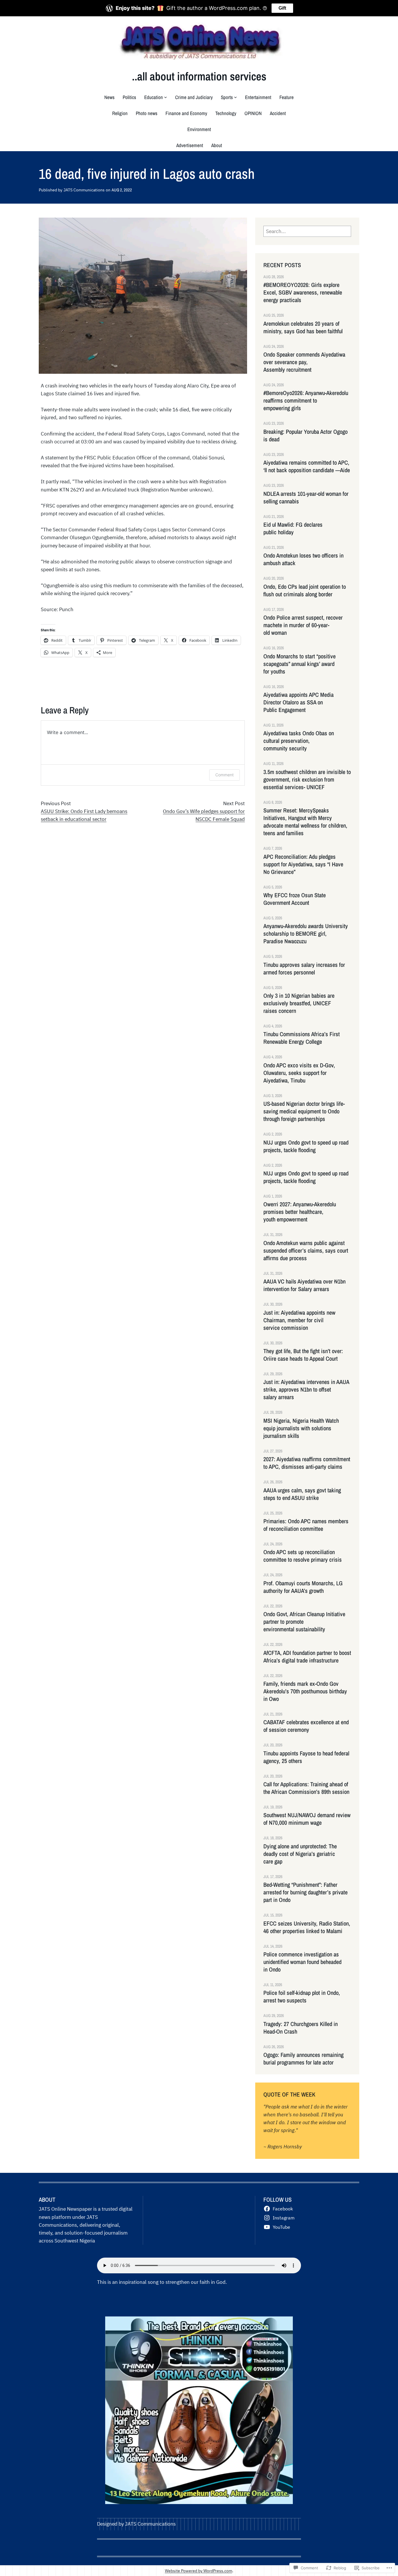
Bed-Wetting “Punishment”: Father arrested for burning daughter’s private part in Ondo (305, 1892)
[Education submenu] (165, 97)
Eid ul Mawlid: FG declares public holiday (293, 528)
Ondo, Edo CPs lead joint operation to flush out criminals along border (305, 590)
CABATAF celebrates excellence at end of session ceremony (306, 1726)
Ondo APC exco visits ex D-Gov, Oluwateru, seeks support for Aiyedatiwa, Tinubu (299, 1073)
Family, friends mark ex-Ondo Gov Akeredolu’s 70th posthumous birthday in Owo (305, 1691)
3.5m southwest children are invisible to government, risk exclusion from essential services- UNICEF (307, 780)
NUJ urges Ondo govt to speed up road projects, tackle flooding (306, 1146)
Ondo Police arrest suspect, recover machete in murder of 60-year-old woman (303, 625)
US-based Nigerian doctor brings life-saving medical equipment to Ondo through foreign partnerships (304, 1111)
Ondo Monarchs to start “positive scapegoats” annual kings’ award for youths (300, 664)
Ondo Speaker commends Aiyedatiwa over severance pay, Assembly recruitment (304, 362)
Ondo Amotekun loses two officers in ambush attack (303, 559)
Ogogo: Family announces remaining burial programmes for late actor (303, 2059)
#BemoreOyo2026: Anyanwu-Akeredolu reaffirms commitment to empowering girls (306, 401)
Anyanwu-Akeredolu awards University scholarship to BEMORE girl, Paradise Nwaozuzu (306, 934)
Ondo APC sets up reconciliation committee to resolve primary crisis (303, 1556)
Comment (224, 775)
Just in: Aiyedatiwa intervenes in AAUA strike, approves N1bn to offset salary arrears (306, 1390)
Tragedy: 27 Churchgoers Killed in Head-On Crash (301, 2028)
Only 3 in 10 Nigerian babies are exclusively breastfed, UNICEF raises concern (299, 1003)
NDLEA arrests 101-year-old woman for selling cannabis (306, 498)
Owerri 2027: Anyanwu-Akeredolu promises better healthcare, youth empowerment (300, 1212)
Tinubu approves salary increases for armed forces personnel (304, 969)
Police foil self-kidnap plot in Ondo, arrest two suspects (302, 1997)
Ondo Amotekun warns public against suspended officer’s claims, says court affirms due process (306, 1251)
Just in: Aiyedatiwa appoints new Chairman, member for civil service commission (299, 1320)
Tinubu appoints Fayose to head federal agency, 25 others (306, 1757)
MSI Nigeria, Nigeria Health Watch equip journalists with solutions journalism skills (301, 1428)
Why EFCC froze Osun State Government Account (295, 899)
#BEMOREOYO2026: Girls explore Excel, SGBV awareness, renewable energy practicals (303, 292)
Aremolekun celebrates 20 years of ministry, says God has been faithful (304, 327)
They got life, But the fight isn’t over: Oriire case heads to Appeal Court (304, 1355)
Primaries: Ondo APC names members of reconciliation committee (306, 1525)
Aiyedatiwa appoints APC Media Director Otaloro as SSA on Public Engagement (298, 702)
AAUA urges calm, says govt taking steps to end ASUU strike (302, 1494)
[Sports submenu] (235, 97)
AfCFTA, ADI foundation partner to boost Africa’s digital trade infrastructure (307, 1657)
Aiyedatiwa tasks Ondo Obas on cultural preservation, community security (299, 741)
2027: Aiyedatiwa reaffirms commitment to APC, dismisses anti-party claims (307, 1463)
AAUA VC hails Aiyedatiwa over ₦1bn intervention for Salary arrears (304, 1285)
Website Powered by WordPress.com (199, 2571)
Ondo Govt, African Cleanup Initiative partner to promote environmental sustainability (304, 1622)
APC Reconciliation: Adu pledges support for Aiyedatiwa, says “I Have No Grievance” (303, 864)
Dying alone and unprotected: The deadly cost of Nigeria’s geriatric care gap (300, 1854)
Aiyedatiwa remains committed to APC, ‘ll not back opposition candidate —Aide (307, 466)
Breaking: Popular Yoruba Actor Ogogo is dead (305, 435)
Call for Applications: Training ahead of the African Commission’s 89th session (306, 1788)
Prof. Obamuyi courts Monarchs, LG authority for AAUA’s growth (303, 1587)
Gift (282, 8)
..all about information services (199, 76)
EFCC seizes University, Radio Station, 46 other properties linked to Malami (307, 1927)
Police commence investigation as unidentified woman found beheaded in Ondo (302, 1962)
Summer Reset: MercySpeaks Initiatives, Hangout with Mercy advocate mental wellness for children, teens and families (305, 822)
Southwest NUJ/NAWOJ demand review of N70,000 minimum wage (307, 1819)
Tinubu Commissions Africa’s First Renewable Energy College (302, 1038)
